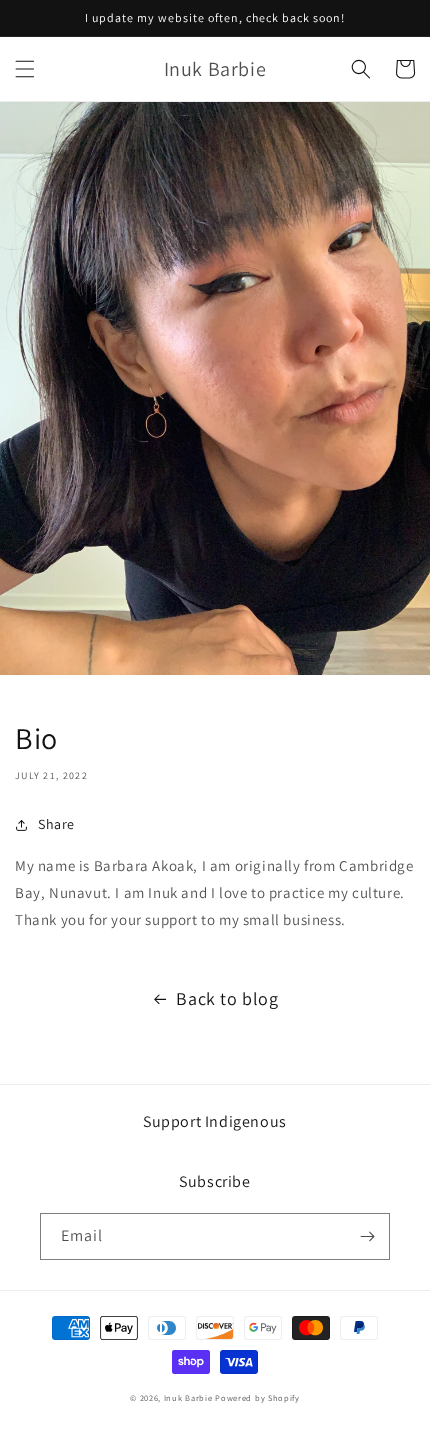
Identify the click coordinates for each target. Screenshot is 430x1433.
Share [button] (56, 824)
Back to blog (227, 998)
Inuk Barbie (188, 1397)
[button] (25, 69)
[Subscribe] (367, 1236)
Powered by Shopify (257, 1397)
